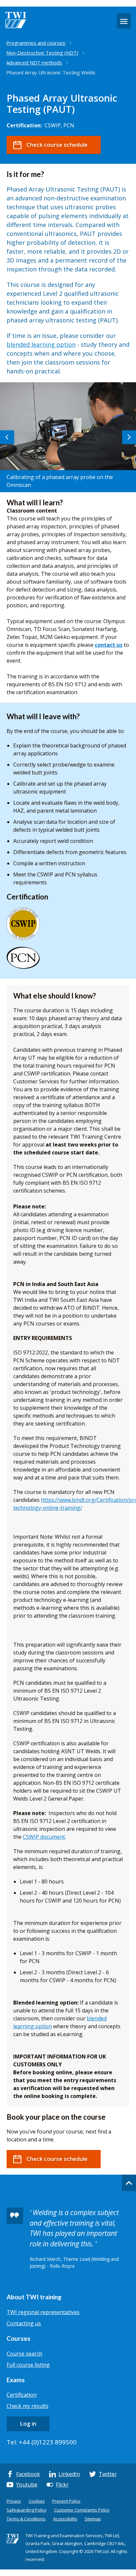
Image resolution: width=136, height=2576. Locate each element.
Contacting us (24, 2323)
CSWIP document (44, 1837)
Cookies (37, 2501)
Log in (28, 2424)
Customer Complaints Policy (82, 2510)
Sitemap (93, 2519)
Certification (22, 2395)
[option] (68, 437)
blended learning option (41, 344)
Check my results (28, 2406)
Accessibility (65, 2519)
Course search (24, 2354)
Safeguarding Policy (27, 2510)
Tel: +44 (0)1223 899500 (42, 2442)
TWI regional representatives (43, 2312)
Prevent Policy (66, 2501)
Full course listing (28, 2365)
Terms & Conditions (26, 2519)
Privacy (14, 2501)
